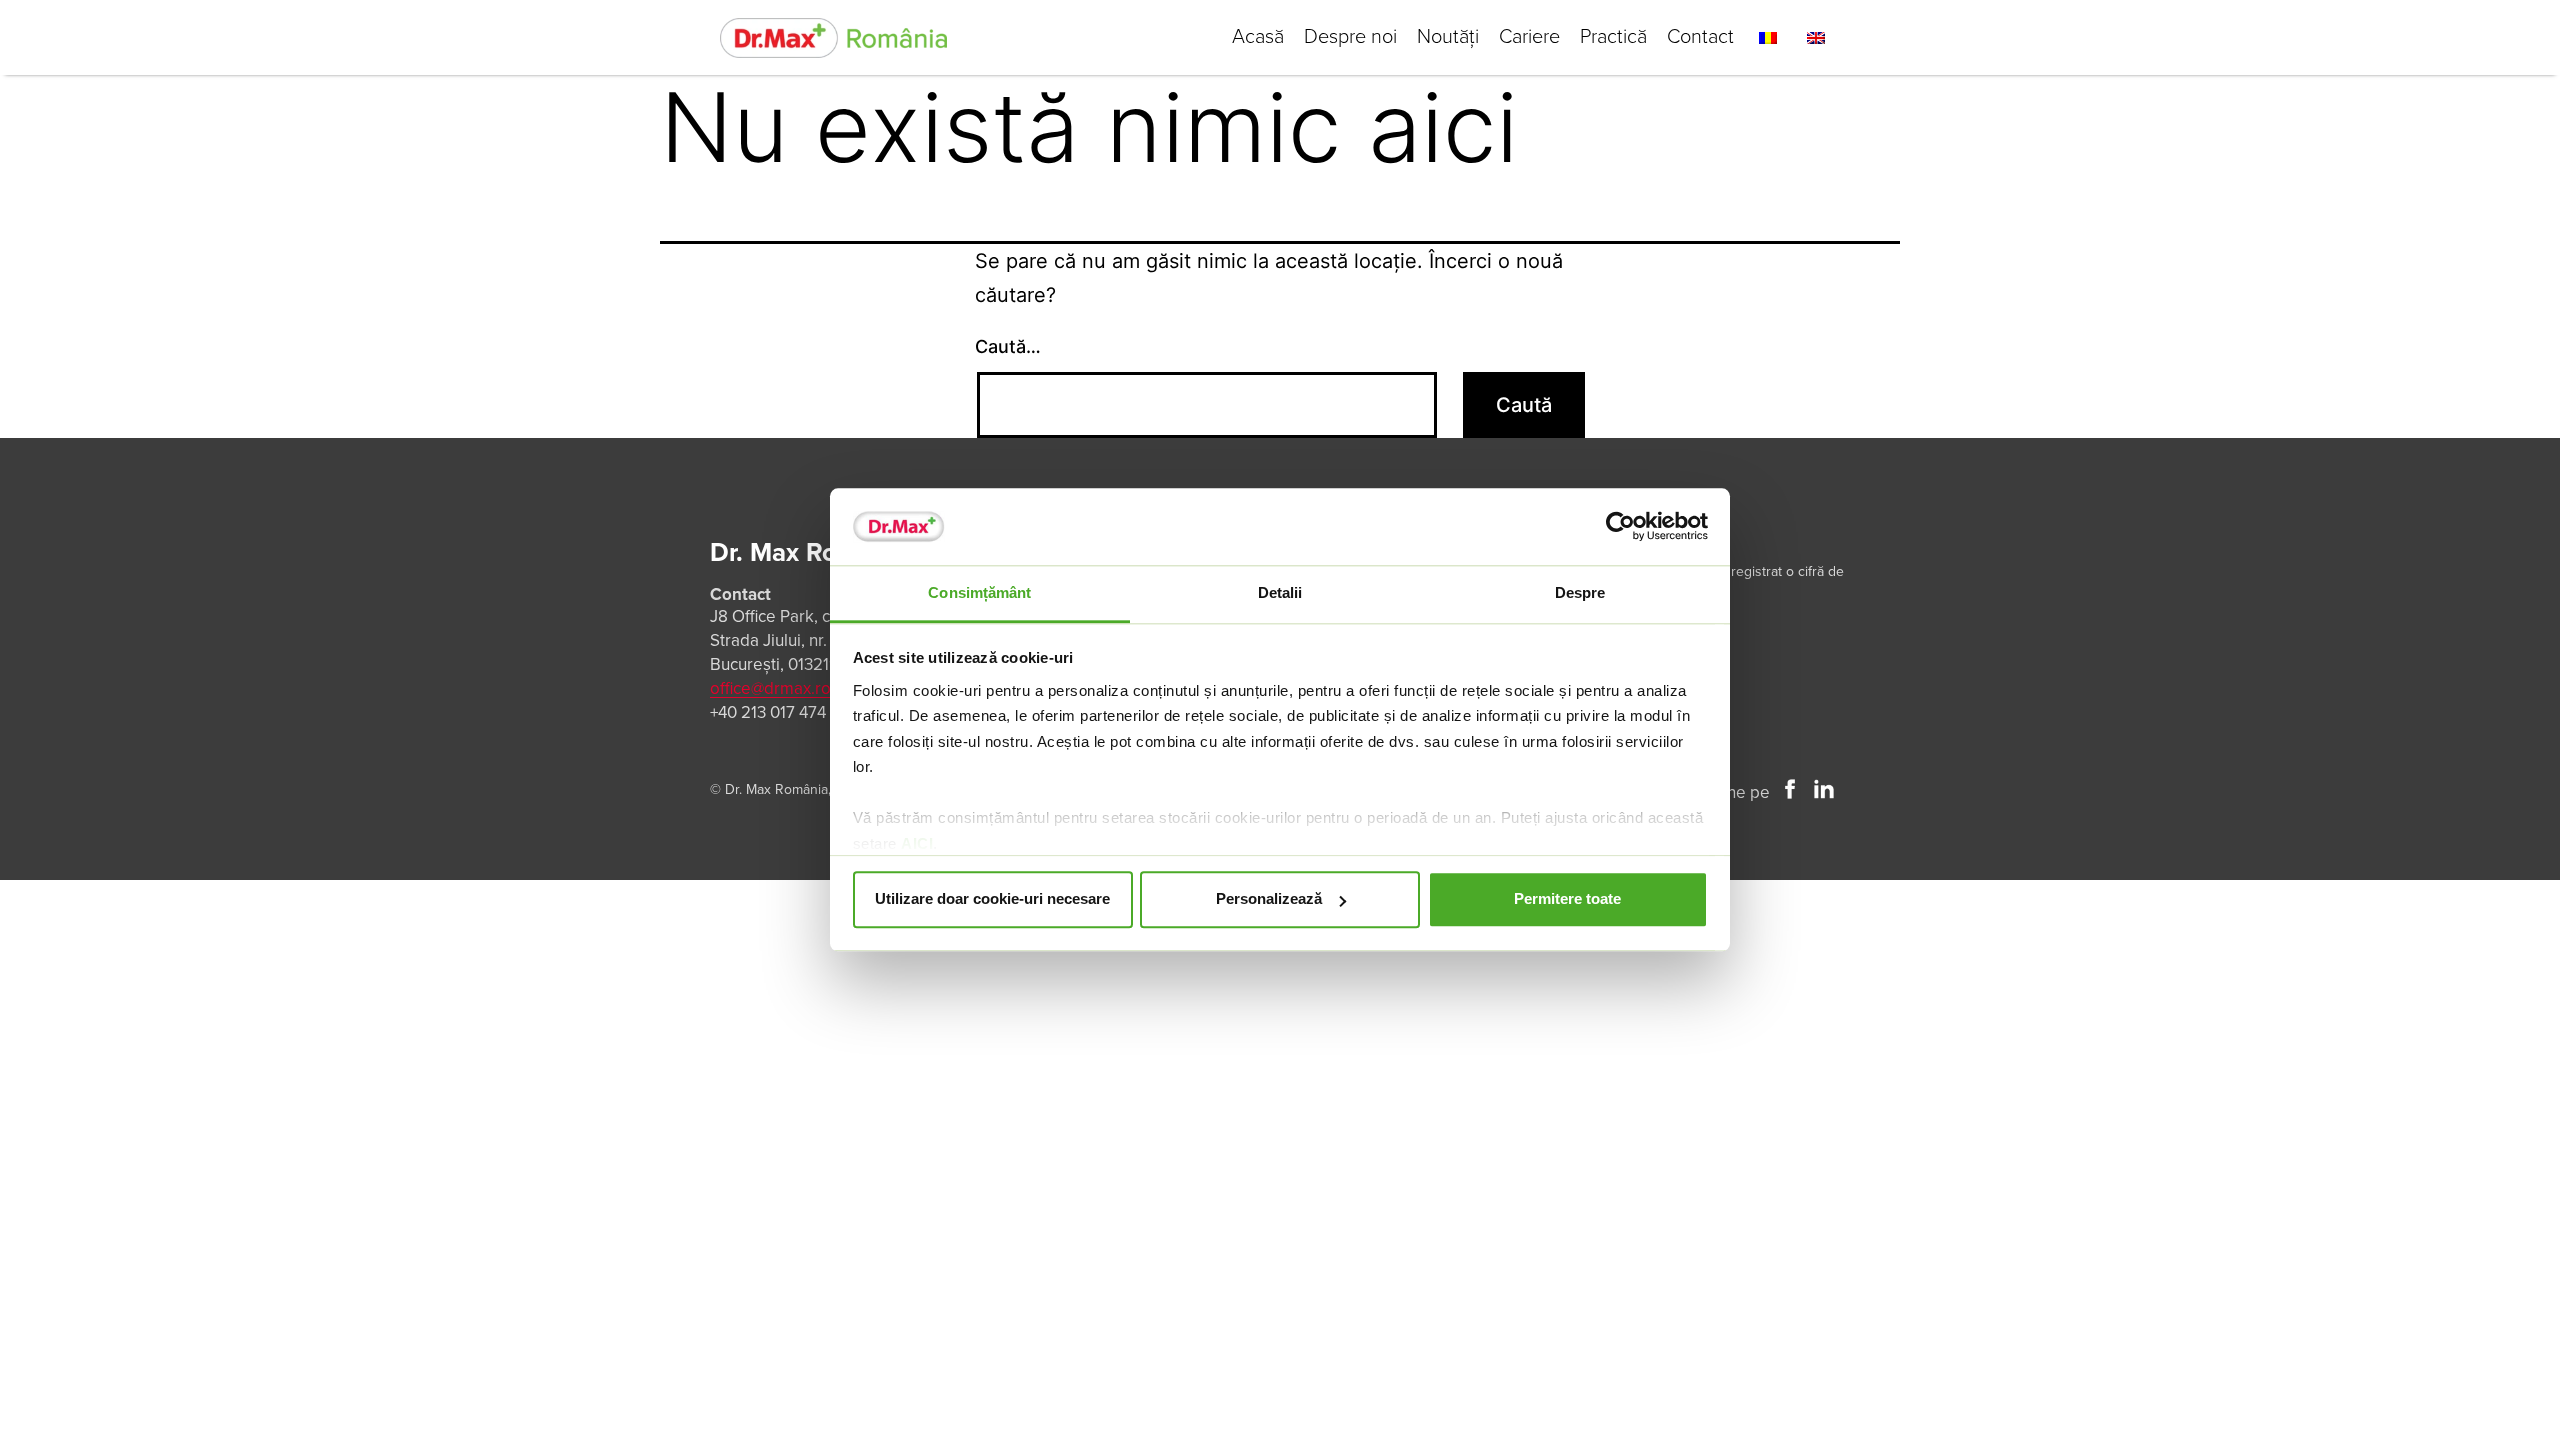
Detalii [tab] (1280, 592)
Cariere (1529, 37)
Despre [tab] (1580, 592)
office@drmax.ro (770, 688)
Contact (1700, 37)
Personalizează (1269, 899)
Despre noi (1350, 37)
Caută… (1008, 346)
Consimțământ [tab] (979, 592)
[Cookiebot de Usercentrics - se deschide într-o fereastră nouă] (1620, 527)
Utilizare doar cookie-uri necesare (992, 899)
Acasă (1258, 37)
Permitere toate (1567, 899)
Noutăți (1448, 37)
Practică (1613, 37)
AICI (917, 843)
